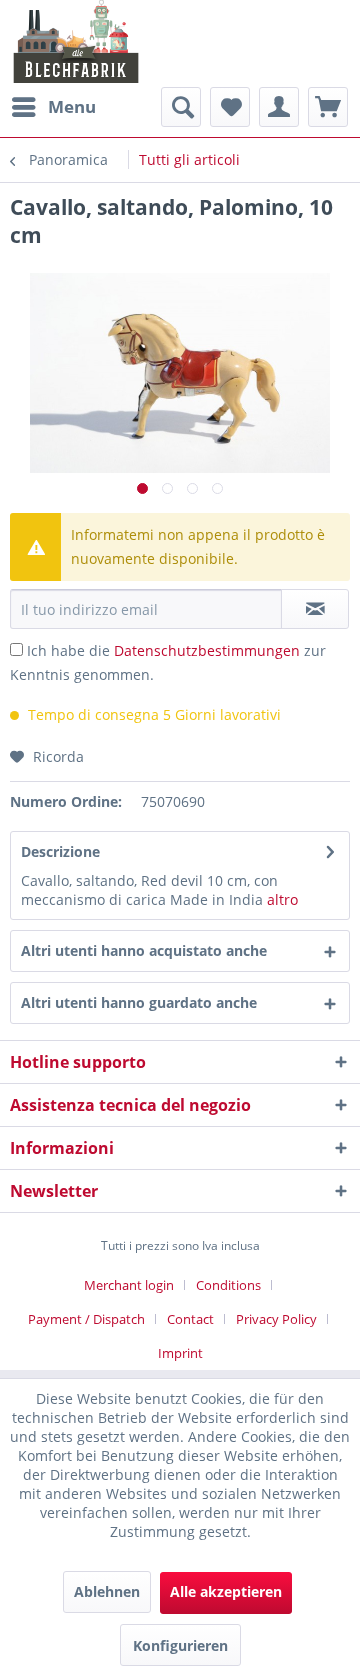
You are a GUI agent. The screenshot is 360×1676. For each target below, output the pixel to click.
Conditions (228, 1285)
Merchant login (129, 1285)
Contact (190, 1319)
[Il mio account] (279, 107)
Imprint (180, 1353)
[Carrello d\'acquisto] (328, 107)
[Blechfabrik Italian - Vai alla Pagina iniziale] (76, 41)
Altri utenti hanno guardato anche (139, 1002)
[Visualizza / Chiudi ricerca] (181, 107)
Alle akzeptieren (226, 1591)
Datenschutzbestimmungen (207, 650)
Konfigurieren (180, 1645)
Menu (72, 106)
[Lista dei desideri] (230, 107)
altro (282, 899)
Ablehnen (107, 1591)
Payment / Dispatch (86, 1319)
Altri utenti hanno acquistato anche (144, 950)
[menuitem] (53, 107)
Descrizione (60, 851)
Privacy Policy (276, 1319)
